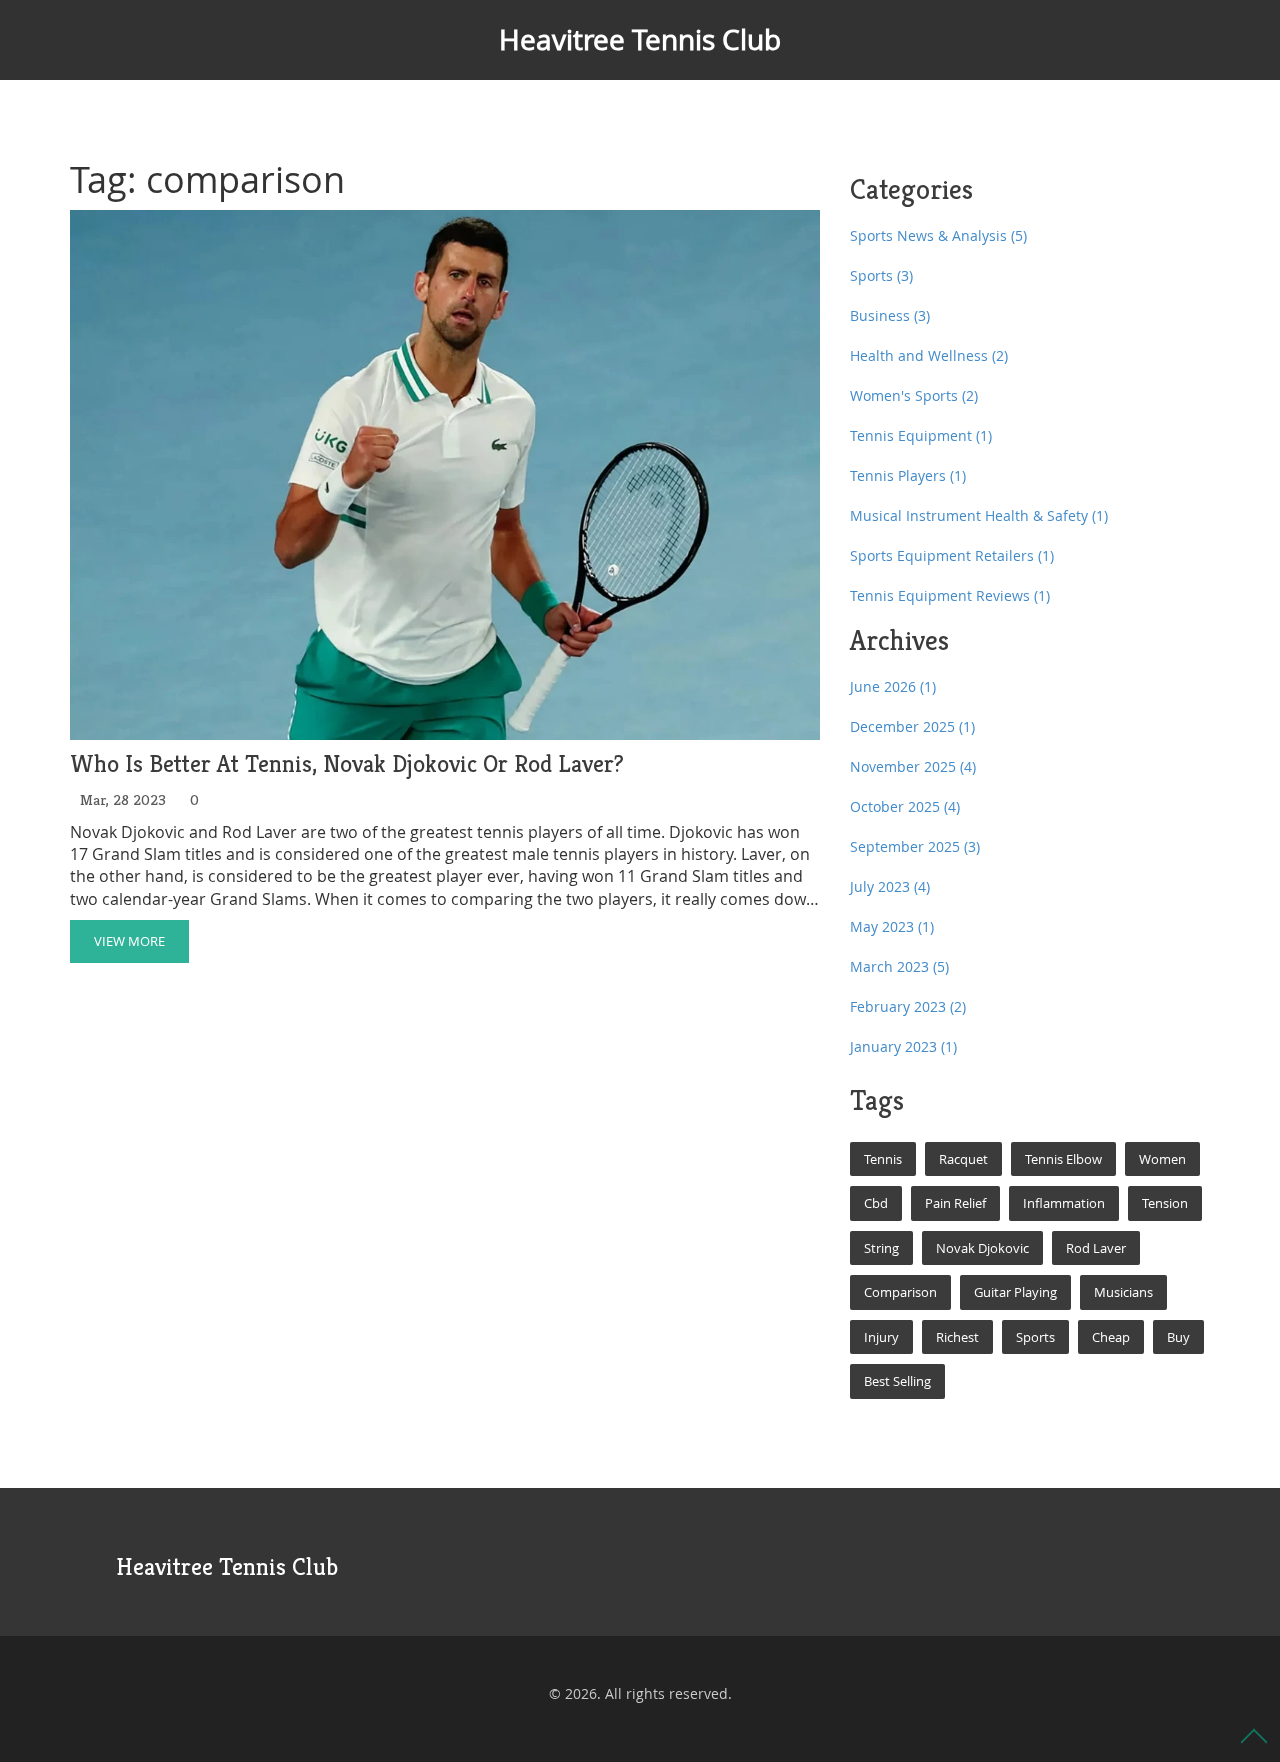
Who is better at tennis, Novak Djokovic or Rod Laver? (347, 764)
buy (1178, 1337)
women (1162, 1159)
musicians (1123, 1292)
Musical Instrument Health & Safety (979, 515)
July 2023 (890, 886)
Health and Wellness (929, 355)
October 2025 (905, 806)
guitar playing (1015, 1292)
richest (957, 1337)
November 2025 (913, 766)
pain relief (955, 1203)
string (881, 1248)
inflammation (1064, 1203)
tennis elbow (1063, 1159)
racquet (963, 1159)
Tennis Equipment (921, 435)
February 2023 (908, 1006)
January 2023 (903, 1046)
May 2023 (892, 926)
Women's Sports (914, 395)
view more (129, 941)
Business (890, 315)
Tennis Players (908, 475)
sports (1035, 1337)
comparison (900, 1292)
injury (881, 1337)
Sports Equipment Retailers (952, 555)
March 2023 (899, 966)
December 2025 (912, 726)
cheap (1111, 1337)
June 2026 (893, 686)
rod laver (1096, 1248)
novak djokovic (982, 1248)
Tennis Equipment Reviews (950, 595)
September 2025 (915, 846)
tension (1165, 1203)
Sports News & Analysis (938, 235)
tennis (883, 1159)
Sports (881, 275)
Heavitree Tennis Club (640, 39)
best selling (897, 1381)
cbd (876, 1203)
